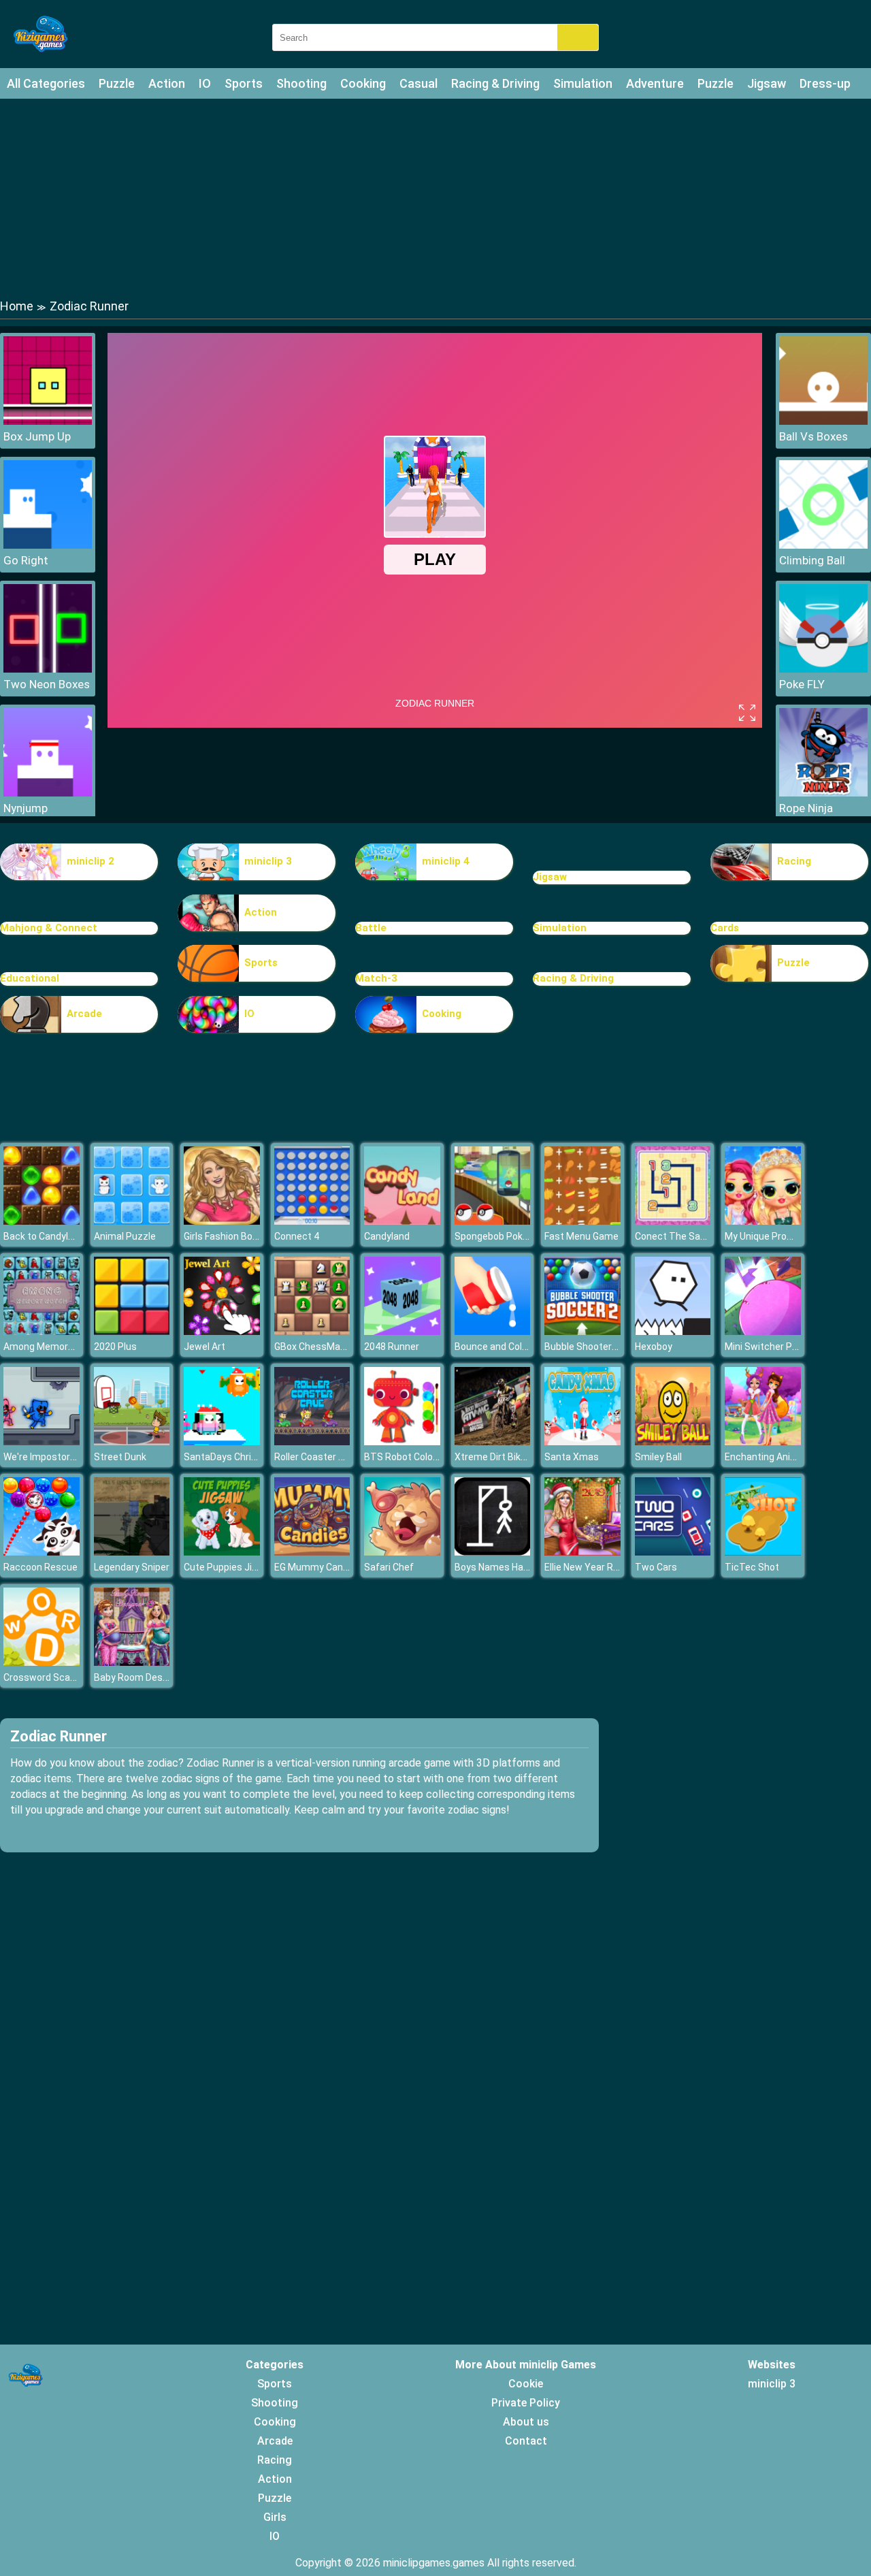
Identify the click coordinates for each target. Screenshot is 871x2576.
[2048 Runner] (402, 1331)
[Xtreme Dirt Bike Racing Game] (493, 1442)
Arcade (84, 1014)
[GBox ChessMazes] (312, 1331)
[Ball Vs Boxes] (823, 421)
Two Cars (656, 1567)
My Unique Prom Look (771, 1236)
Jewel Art (204, 1347)
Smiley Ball (658, 1457)
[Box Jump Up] (48, 421)
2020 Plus (115, 1347)
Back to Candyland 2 (48, 1236)
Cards (725, 928)
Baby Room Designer (139, 1677)
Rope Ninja (806, 808)
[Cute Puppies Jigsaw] (222, 1552)
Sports (244, 83)
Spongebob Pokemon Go (508, 1236)
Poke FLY (802, 684)
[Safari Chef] (402, 1552)
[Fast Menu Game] (582, 1221)
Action (167, 83)
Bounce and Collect (497, 1347)
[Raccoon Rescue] (42, 1552)
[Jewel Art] (222, 1331)
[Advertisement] (435, 197)
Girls (275, 2517)
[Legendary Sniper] (132, 1552)
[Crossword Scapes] (42, 1662)
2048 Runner (392, 1347)
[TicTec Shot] (763, 1552)
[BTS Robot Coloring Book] (402, 1442)
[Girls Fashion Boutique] (222, 1221)
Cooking (363, 83)
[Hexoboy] (673, 1331)
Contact (526, 2441)
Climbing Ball (812, 560)
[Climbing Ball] (823, 545)
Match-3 (376, 978)
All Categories (46, 83)
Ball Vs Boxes (814, 436)
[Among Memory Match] (42, 1331)
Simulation (583, 83)
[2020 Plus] (132, 1331)
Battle (371, 928)
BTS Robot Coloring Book (418, 1457)
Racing (794, 861)
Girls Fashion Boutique (232, 1236)
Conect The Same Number (693, 1236)
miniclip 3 (268, 861)
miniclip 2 (91, 861)
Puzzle (117, 83)
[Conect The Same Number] (673, 1221)
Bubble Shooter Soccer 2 (598, 1347)
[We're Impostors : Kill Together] (42, 1442)
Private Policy (526, 2403)
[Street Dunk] (132, 1442)
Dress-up (825, 83)
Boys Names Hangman (504, 1567)
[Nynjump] (48, 793)
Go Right (26, 560)
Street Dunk (120, 1457)
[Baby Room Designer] (132, 1662)
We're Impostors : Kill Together (70, 1457)
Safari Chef (389, 1567)
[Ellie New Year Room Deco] (582, 1552)
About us (526, 2422)
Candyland (387, 1236)
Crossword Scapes (45, 1677)
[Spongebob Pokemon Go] (493, 1221)
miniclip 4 (446, 861)
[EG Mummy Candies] (312, 1552)
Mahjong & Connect (49, 928)
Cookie (526, 2384)
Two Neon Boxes (47, 684)
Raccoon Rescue (40, 1567)
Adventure (655, 83)
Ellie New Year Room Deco (601, 1567)
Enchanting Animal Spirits (781, 1457)
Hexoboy (654, 1347)
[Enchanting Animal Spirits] (763, 1442)
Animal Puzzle (125, 1236)
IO (205, 83)
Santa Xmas (572, 1457)
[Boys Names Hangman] (493, 1552)
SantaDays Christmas (232, 1457)
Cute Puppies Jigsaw (230, 1567)
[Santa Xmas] (582, 1442)
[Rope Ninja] (823, 793)
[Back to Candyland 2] (42, 1221)
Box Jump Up (37, 436)
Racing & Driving (495, 83)
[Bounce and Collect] (493, 1331)
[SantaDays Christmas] (222, 1442)
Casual (418, 83)
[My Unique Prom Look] (763, 1221)
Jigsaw (767, 83)
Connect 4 (297, 1236)
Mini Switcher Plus (765, 1347)
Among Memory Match (53, 1347)
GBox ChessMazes (315, 1347)
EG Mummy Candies (318, 1567)
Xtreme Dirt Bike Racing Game (520, 1457)
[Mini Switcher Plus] (763, 1331)
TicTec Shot (752, 1567)
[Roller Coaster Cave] (312, 1442)
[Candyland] (402, 1221)
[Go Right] (48, 545)
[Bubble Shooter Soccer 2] (582, 1331)
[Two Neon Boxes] (48, 669)
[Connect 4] (312, 1221)
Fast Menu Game (581, 1236)
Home (17, 306)
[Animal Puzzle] (132, 1221)
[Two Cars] (673, 1552)
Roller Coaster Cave (317, 1457)
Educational (30, 978)
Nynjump (26, 808)
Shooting (301, 83)
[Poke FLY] (823, 669)
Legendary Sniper (132, 1567)
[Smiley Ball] (673, 1442)
